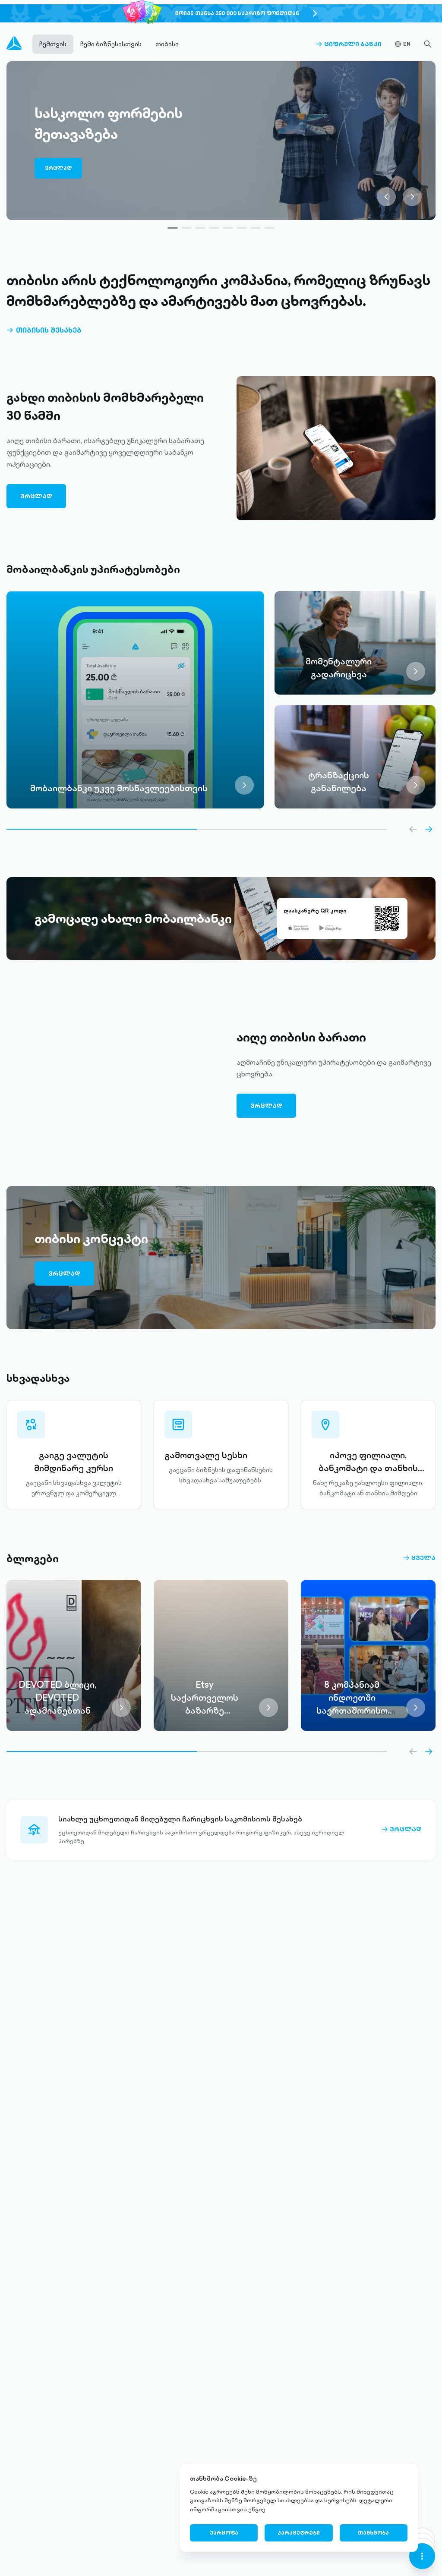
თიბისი (167, 44)
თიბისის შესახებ (44, 330)
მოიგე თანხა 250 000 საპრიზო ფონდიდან (237, 13)
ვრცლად (58, 168)
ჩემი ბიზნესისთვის (111, 44)
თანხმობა (373, 2533)
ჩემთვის (53, 44)
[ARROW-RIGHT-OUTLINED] (429, 829)
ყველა (419, 1558)
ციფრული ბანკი (349, 44)
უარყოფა (224, 2533)
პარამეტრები (299, 2533)
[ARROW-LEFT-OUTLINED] (413, 829)
